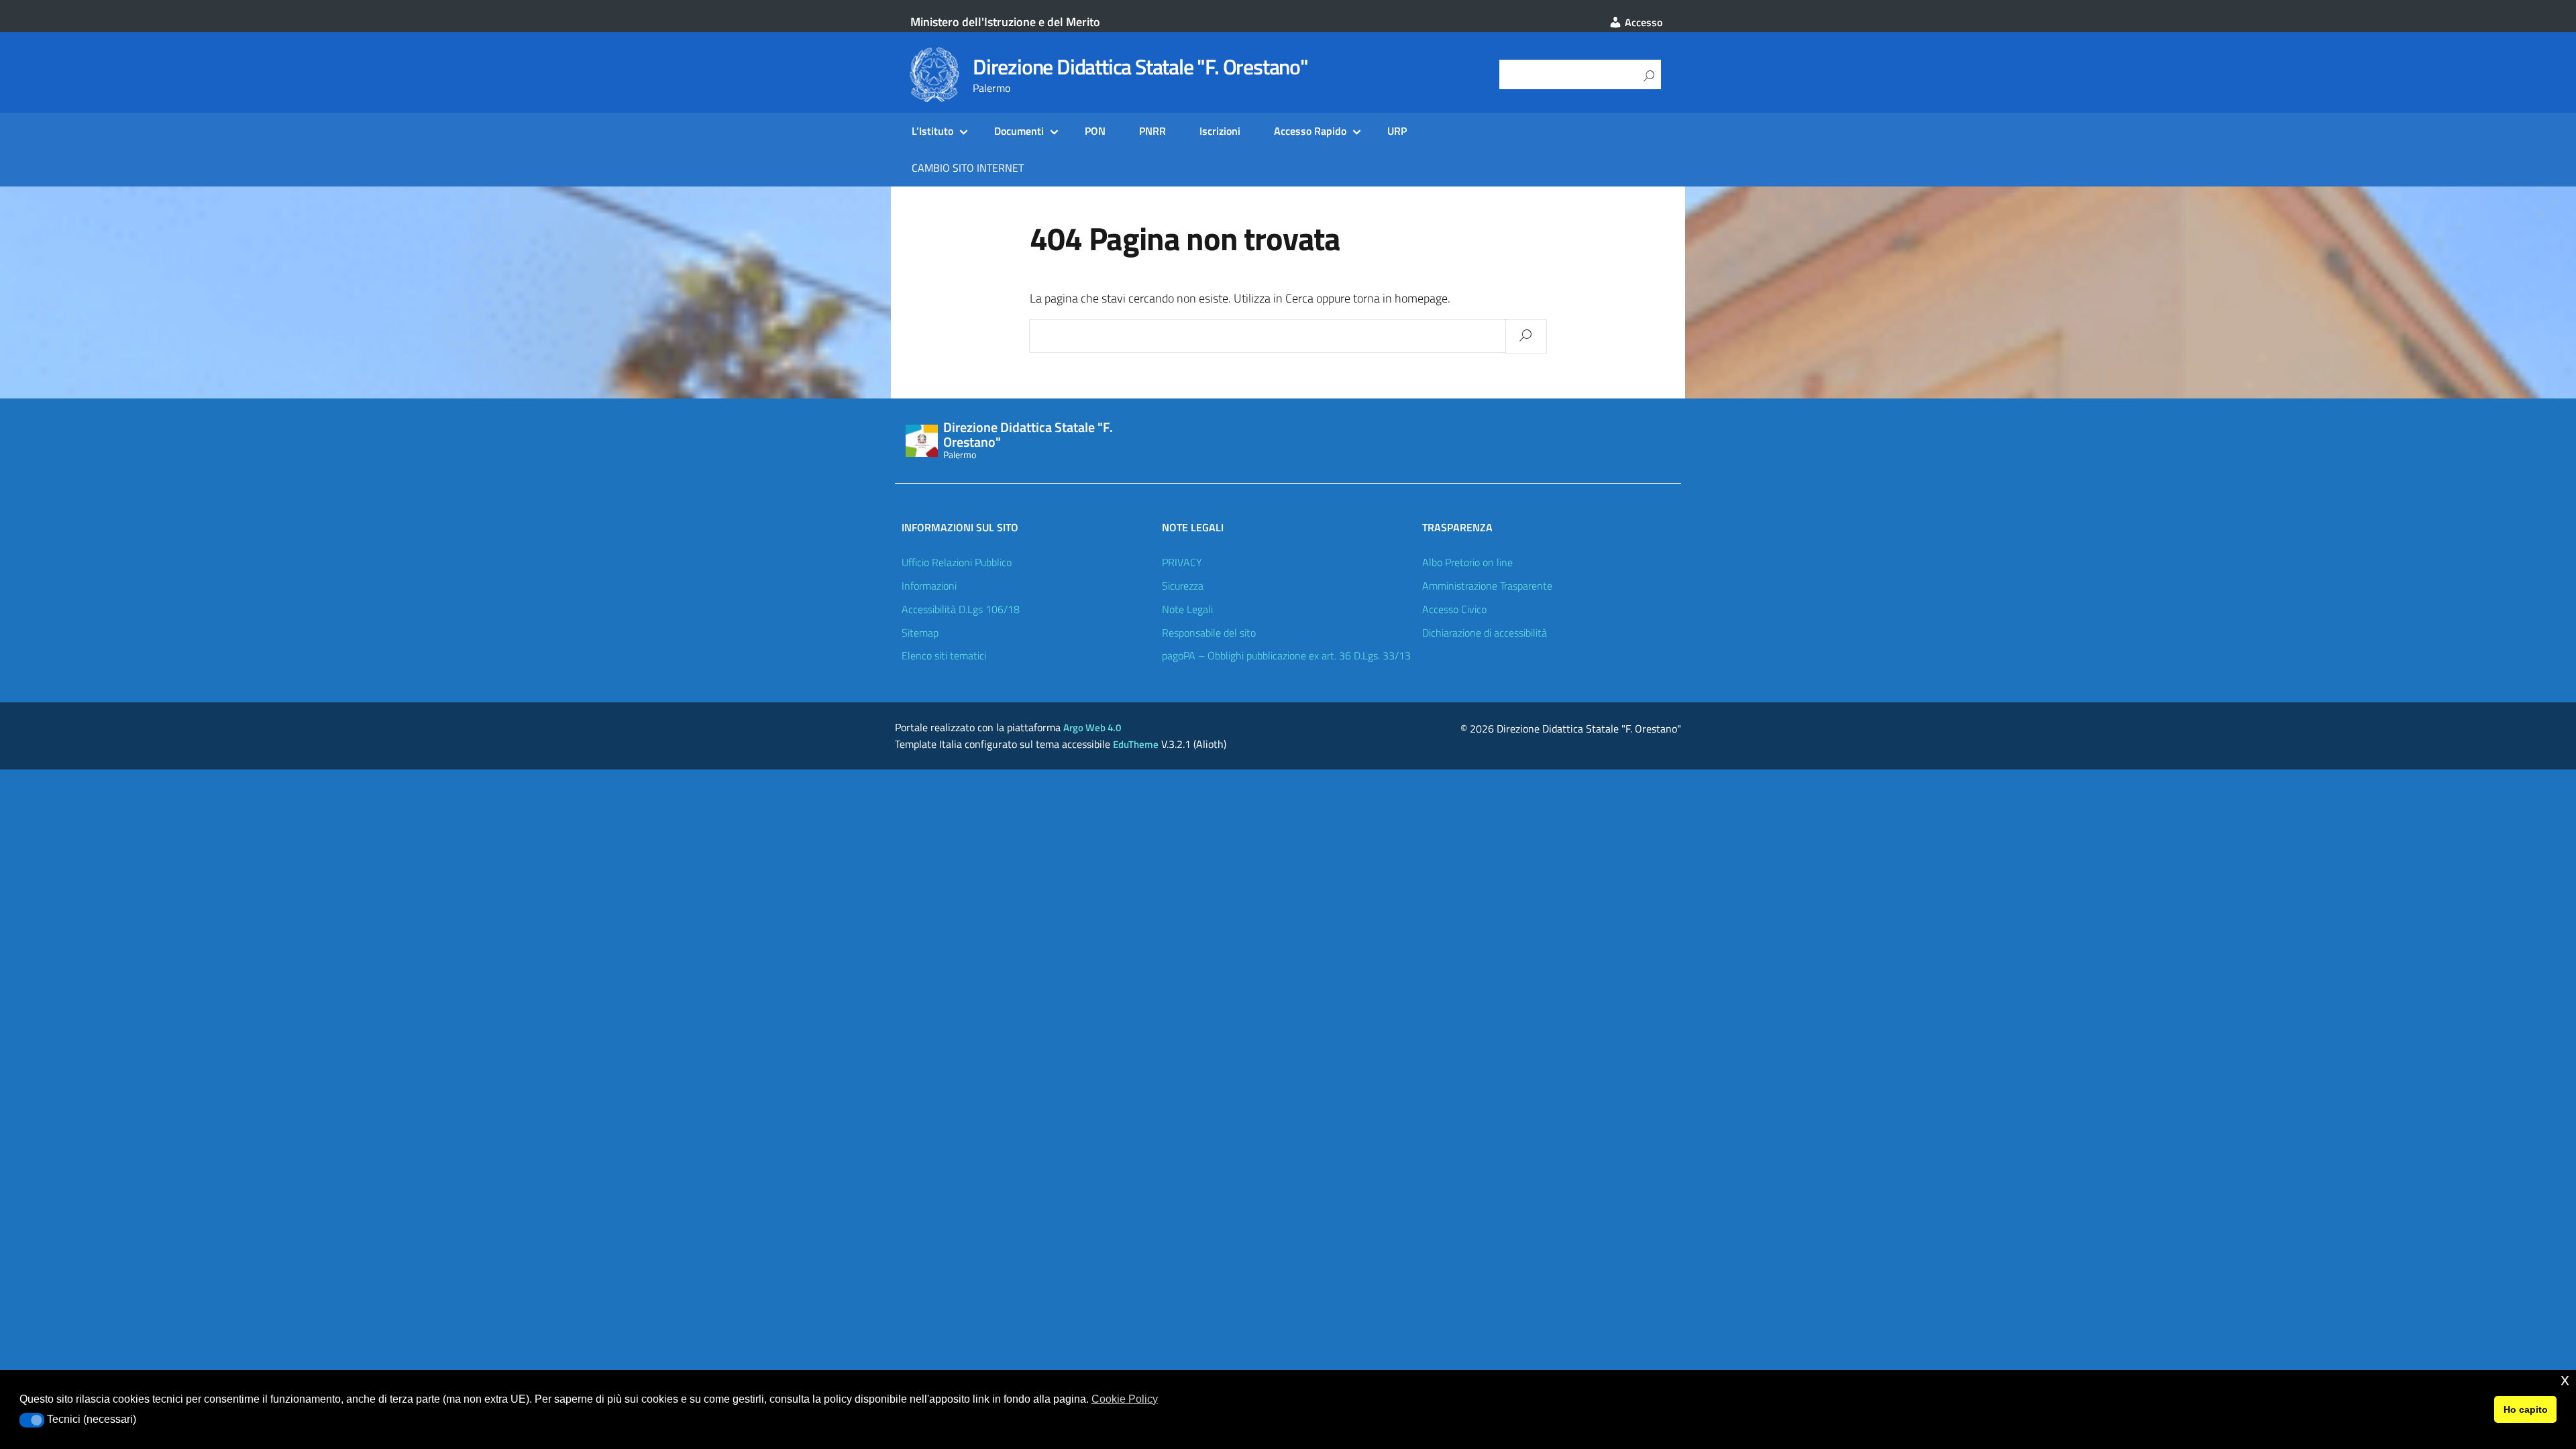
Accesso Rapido (1310, 131)
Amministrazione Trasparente (1487, 586)
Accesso (1642, 22)
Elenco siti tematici (944, 655)
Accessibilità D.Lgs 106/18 (961, 609)
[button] (32, 1420)
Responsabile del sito (1209, 633)
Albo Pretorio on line (1467, 562)
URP (1397, 131)
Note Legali (1187, 609)
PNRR (1152, 131)
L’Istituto (932, 131)
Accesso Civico (1454, 609)
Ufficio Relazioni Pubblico (957, 562)
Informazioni (929, 586)
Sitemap (920, 633)
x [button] (2565, 1380)
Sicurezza (1183, 586)
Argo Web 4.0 (1092, 728)
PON (1095, 131)
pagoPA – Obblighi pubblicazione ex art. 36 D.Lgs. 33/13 (1286, 655)
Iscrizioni (1220, 131)
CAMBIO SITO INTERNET (968, 168)
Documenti (1019, 131)
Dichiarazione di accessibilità (1485, 633)
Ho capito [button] (2526, 1409)
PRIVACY (1182, 562)
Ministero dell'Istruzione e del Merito (1005, 22)
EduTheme (1136, 744)
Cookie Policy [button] (1125, 1399)
